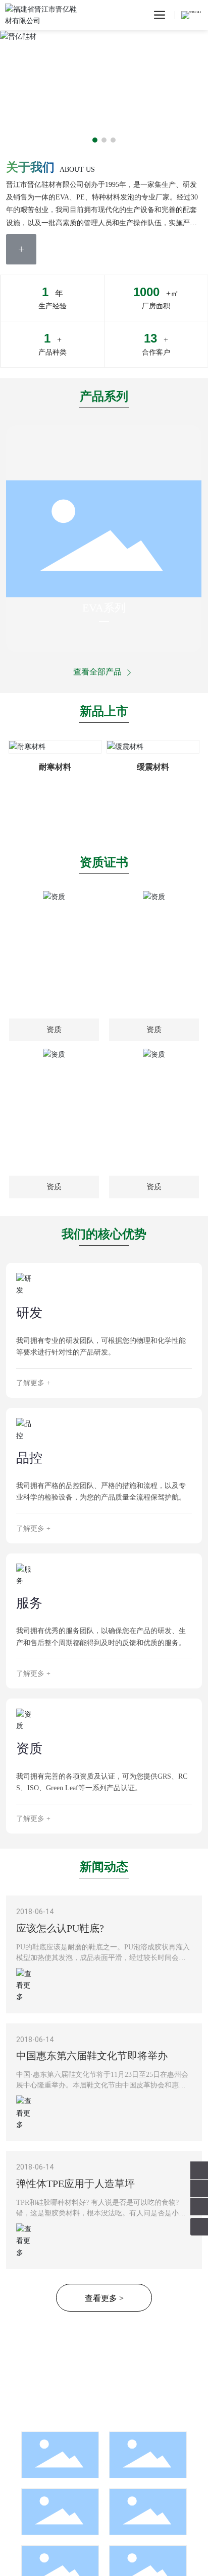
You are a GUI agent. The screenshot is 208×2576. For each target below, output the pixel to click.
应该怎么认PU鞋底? (60, 1928)
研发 (29, 1313)
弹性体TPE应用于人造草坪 (75, 2184)
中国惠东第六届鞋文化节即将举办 (92, 2056)
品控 (29, 1458)
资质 (29, 1749)
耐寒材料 (55, 767)
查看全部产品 (98, 672)
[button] (95, 140)
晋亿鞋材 (33, 51)
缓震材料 (153, 767)
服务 (29, 1603)
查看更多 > (104, 2298)
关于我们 (30, 167)
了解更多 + (33, 1383)
